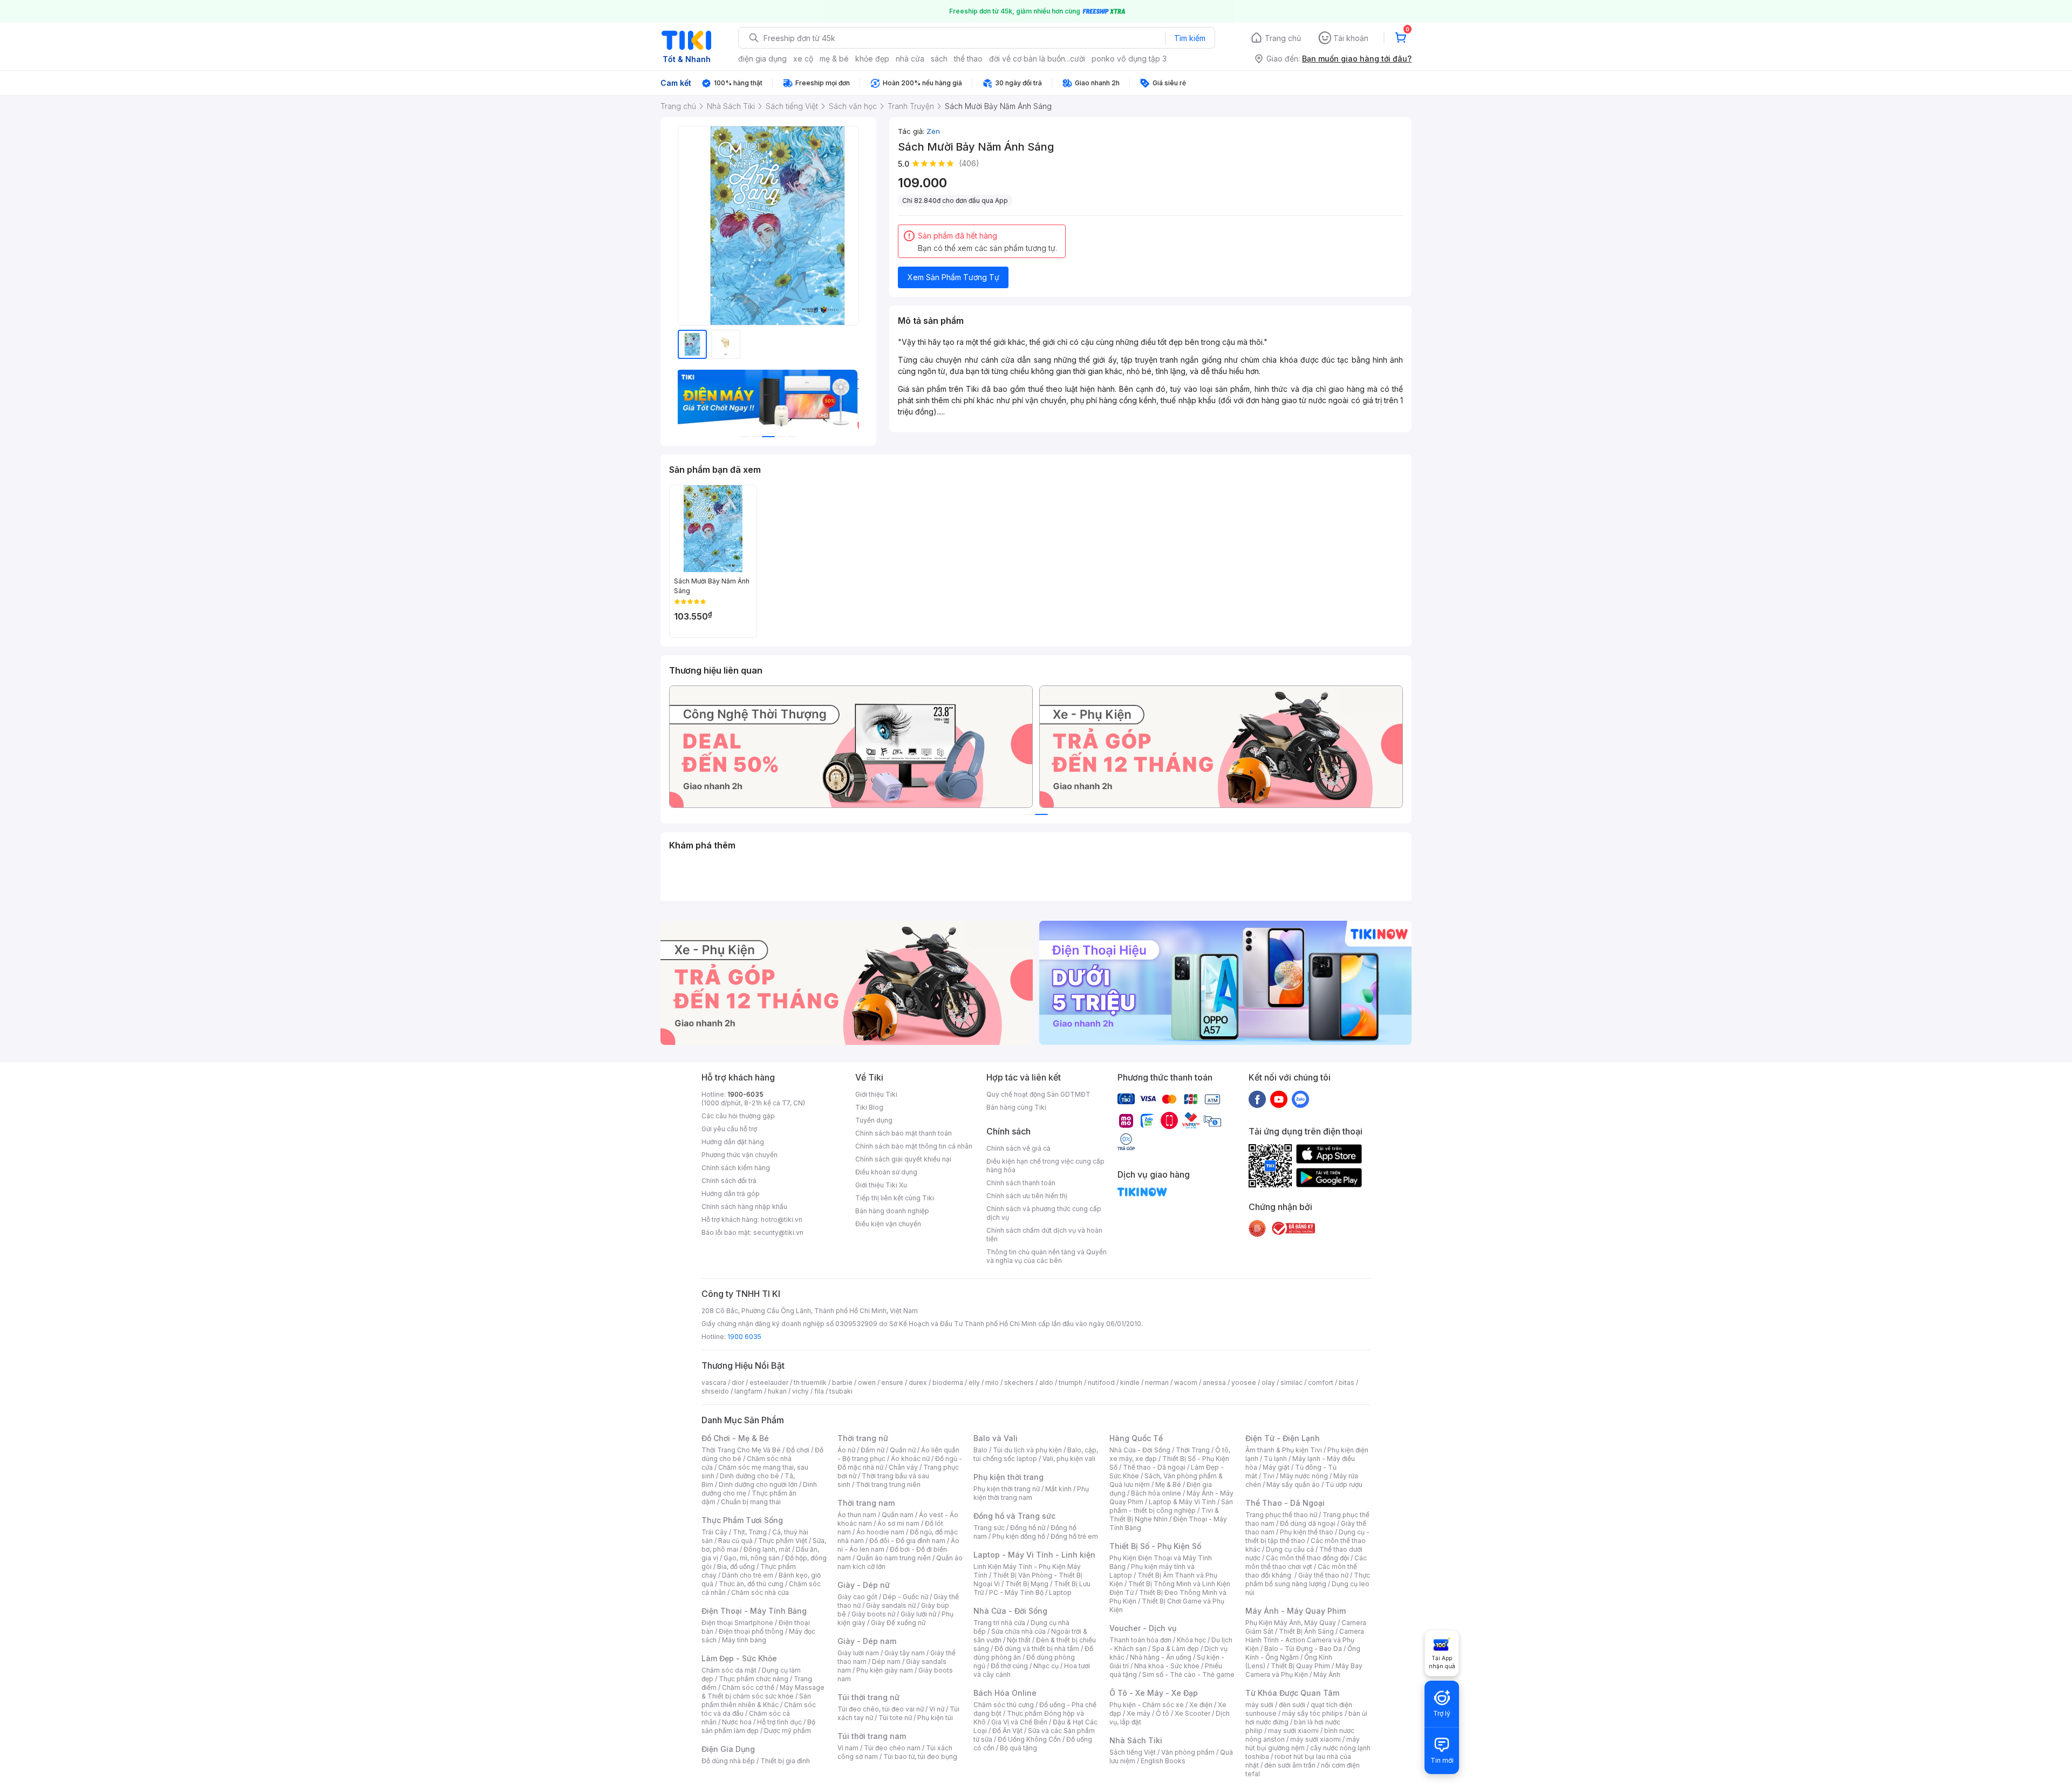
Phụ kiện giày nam (885, 1670)
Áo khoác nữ (910, 1459)
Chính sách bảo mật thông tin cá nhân (914, 1146)
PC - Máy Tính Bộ (1016, 1592)
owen (867, 1382)
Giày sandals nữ (891, 1605)
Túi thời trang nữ (868, 1697)
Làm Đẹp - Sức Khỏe (739, 1658)
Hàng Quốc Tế (1136, 1438)
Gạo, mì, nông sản (752, 1558)
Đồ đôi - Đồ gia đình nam (907, 1541)
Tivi (1269, 1476)
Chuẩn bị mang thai (751, 1502)
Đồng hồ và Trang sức (1014, 1516)
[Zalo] (1300, 1099)
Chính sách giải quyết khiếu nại (903, 1159)
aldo (1046, 1382)
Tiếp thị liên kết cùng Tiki (895, 1198)
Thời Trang (1193, 1450)
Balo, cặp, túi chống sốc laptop (1036, 1454)
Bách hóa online (1156, 1493)
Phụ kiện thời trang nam (1031, 1493)
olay (1268, 1382)
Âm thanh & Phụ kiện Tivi (1284, 1450)
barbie (842, 1382)
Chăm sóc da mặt (729, 1670)
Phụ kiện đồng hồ (1019, 1536)
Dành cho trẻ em (748, 1575)
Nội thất (1019, 1640)
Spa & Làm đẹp (1175, 1649)
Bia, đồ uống (736, 1567)
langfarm (748, 1391)
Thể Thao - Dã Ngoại (1285, 1503)
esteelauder (769, 1382)
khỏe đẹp (872, 59)
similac (1291, 1382)
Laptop (1060, 1592)
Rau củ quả (735, 1541)
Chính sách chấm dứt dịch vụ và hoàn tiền (1044, 1235)
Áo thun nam (857, 1515)
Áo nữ (846, 1450)
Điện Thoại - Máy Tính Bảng (754, 1611)
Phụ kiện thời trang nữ (1007, 1489)
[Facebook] (1257, 1099)
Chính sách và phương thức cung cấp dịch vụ (1044, 1213)
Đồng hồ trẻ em (1074, 1536)
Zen (933, 131)
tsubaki (841, 1391)
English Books (1163, 1761)
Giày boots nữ (873, 1614)
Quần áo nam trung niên (894, 1558)
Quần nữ (903, 1450)
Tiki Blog (869, 1107)
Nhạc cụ (1046, 1666)
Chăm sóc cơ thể (748, 1687)
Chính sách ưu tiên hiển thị (1027, 1196)
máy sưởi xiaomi (1316, 1739)
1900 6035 (744, 1337)
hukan (777, 1391)
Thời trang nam (866, 1503)
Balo (980, 1450)
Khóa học (1191, 1640)
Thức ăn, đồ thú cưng (751, 1584)
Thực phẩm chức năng (754, 1679)
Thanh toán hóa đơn (1140, 1640)
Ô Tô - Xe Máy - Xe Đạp (1154, 1693)
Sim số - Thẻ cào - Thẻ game (1188, 1674)
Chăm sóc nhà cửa (760, 1592)
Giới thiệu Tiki (876, 1094)
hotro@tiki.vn (782, 1219)
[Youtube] (1279, 1099)
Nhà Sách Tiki (1136, 1740)
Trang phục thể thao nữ (1281, 1515)
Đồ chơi (798, 1450)
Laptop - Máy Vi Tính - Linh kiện (1034, 1555)
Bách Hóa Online (1005, 1693)
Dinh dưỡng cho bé (749, 1476)
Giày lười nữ (918, 1614)
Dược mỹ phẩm (788, 1731)
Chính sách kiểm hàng (736, 1168)
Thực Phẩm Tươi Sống (742, 1520)
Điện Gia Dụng (728, 1749)
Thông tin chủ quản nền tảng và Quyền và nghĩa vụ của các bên (1047, 1256)
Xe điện (1201, 1705)
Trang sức (989, 1528)
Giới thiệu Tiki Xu (881, 1185)
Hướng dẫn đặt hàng (733, 1142)
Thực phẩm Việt (783, 1541)
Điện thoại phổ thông (751, 1631)
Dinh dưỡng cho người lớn (758, 1484)
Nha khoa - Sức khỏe (1167, 1666)
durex (918, 1382)
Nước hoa (737, 1722)
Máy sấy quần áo (1293, 1484)
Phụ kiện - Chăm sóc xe (1147, 1705)
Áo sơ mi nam (898, 1523)
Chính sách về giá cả (1018, 1148)
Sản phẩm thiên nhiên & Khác (756, 1700)
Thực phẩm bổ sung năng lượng (1308, 1579)
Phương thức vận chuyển (739, 1155)
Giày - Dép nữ (864, 1585)
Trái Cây (714, 1532)
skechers (1019, 1382)
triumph (1071, 1382)
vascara (714, 1382)
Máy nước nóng (1304, 1476)
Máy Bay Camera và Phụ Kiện (1304, 1670)
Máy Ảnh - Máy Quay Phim (1296, 1611)
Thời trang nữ (863, 1438)
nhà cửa (910, 59)
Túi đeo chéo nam (892, 1748)
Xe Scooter (1192, 1713)
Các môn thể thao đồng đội (1307, 1558)
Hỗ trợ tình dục (779, 1722)
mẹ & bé (834, 59)
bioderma (948, 1382)
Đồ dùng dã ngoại (1308, 1523)
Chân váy (903, 1467)
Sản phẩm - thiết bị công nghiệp (1171, 1506)
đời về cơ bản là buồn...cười (1037, 59)
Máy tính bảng (744, 1640)
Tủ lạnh (1275, 1459)
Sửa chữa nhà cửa (1018, 1631)
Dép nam (886, 1662)
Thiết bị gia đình (785, 1761)
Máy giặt (1276, 1467)
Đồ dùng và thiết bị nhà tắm (1037, 1649)
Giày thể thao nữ (1323, 1575)
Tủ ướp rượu (1344, 1484)
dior (738, 1382)
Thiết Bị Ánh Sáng (1306, 1631)
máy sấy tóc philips (1313, 1713)
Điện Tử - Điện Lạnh (1283, 1438)
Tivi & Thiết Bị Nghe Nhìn (1164, 1515)
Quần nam (898, 1515)
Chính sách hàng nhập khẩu (744, 1207)
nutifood (1101, 1382)
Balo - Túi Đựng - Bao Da (1303, 1649)
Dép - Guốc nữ (905, 1597)
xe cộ (803, 59)
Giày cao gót (857, 1597)
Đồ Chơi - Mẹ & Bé (735, 1438)
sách (939, 59)
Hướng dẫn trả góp (731, 1194)
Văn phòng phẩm (1188, 1752)
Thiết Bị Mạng (1027, 1584)
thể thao (968, 59)
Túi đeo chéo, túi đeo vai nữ (881, 1709)
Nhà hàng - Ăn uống (1161, 1657)
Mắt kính (1058, 1489)
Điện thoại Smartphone (737, 1623)
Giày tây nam (905, 1653)
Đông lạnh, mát (767, 1549)
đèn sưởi (1292, 1705)
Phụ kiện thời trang (1008, 1477)
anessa (1214, 1382)
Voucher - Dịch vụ (1143, 1628)
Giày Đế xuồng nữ (898, 1623)
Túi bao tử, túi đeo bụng (920, 1757)
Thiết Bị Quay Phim (1300, 1666)
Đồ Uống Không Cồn (1029, 1739)
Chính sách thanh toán (1021, 1183)
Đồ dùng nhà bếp (728, 1761)
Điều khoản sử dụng (886, 1172)
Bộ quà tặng (1018, 1748)
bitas (1347, 1382)
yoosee (1244, 1382)
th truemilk (810, 1382)
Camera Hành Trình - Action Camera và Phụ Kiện (1305, 1640)
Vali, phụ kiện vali (1069, 1459)
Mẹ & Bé (1168, 1484)
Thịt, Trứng (750, 1532)
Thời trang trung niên (888, 1484)
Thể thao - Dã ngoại (1154, 1467)
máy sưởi (1259, 1705)
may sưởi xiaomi (1293, 1731)
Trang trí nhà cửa (999, 1623)
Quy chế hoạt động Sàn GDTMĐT (1038, 1094)
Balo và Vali (996, 1438)
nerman (1157, 1382)
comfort (1321, 1382)
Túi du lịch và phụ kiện (1027, 1450)
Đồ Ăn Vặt (1007, 1731)
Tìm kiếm (1190, 38)
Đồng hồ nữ (1028, 1528)
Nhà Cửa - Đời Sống (1010, 1611)
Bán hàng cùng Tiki (1016, 1107)
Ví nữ (937, 1709)
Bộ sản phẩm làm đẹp (758, 1726)
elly (974, 1382)
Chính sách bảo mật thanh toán (904, 1133)
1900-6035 (745, 1094)
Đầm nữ (873, 1450)
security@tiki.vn (778, 1232)
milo (992, 1382)
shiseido (715, 1391)
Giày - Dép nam (867, 1641)
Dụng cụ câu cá (1290, 1549)
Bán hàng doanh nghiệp (892, 1211)
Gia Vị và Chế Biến (1019, 1722)
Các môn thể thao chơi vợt (1306, 1562)
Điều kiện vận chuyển (888, 1224)
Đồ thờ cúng (1009, 1666)
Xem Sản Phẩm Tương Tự (953, 277)
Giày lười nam (858, 1653)
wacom (1186, 1382)
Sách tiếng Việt (1133, 1752)
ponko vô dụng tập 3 (1129, 59)
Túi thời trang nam (872, 1736)
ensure (892, 1382)
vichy (800, 1391)
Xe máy (1139, 1713)
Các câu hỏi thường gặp (738, 1116)
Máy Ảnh (1327, 1674)
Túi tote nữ (895, 1718)
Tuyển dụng (874, 1120)
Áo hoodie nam (880, 1532)
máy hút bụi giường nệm (1303, 1744)
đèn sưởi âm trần (1290, 1765)
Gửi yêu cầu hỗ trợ (729, 1129)
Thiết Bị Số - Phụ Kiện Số (1155, 1546)
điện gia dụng (762, 59)
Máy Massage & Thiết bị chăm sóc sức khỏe (763, 1692)
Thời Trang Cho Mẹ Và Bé (741, 1450)
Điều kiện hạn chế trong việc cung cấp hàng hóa (1045, 1166)
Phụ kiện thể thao (1307, 1532)
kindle (1130, 1382)
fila (819, 1391)
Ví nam (848, 1748)
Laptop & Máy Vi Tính (1182, 1502)
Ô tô (1163, 1713)
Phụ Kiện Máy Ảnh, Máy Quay (1291, 1623)
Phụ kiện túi (935, 1718)
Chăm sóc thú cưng (1004, 1705)
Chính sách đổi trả (729, 1181)
